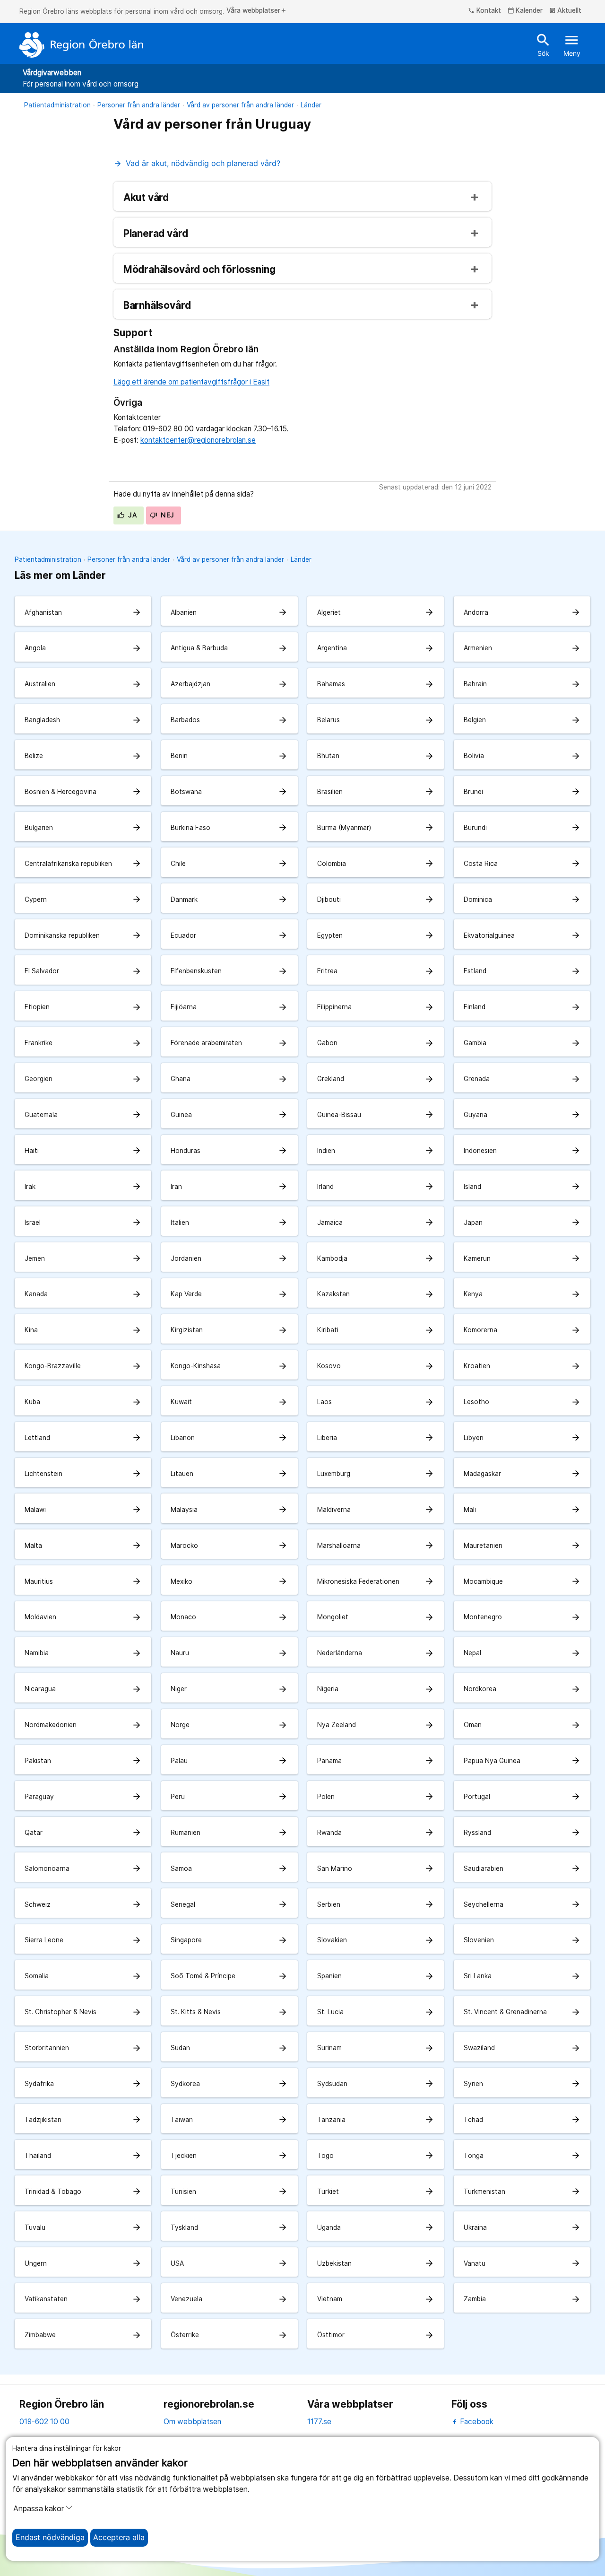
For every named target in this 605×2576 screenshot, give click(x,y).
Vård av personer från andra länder (240, 105)
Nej (167, 515)
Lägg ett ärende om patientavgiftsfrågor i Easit (191, 382)
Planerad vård (156, 234)
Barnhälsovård (157, 306)
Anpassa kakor (39, 2509)
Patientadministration (57, 105)
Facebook (476, 2422)
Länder (311, 105)
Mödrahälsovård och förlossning (199, 270)
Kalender (525, 11)
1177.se (319, 2422)
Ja (131, 515)
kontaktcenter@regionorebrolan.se (198, 440)
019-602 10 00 (44, 2422)
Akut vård (146, 198)
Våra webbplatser (257, 11)
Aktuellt (566, 11)
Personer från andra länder (139, 105)
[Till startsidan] (81, 45)
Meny (572, 44)
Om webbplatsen (192, 2422)
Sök (543, 44)
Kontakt (484, 11)
